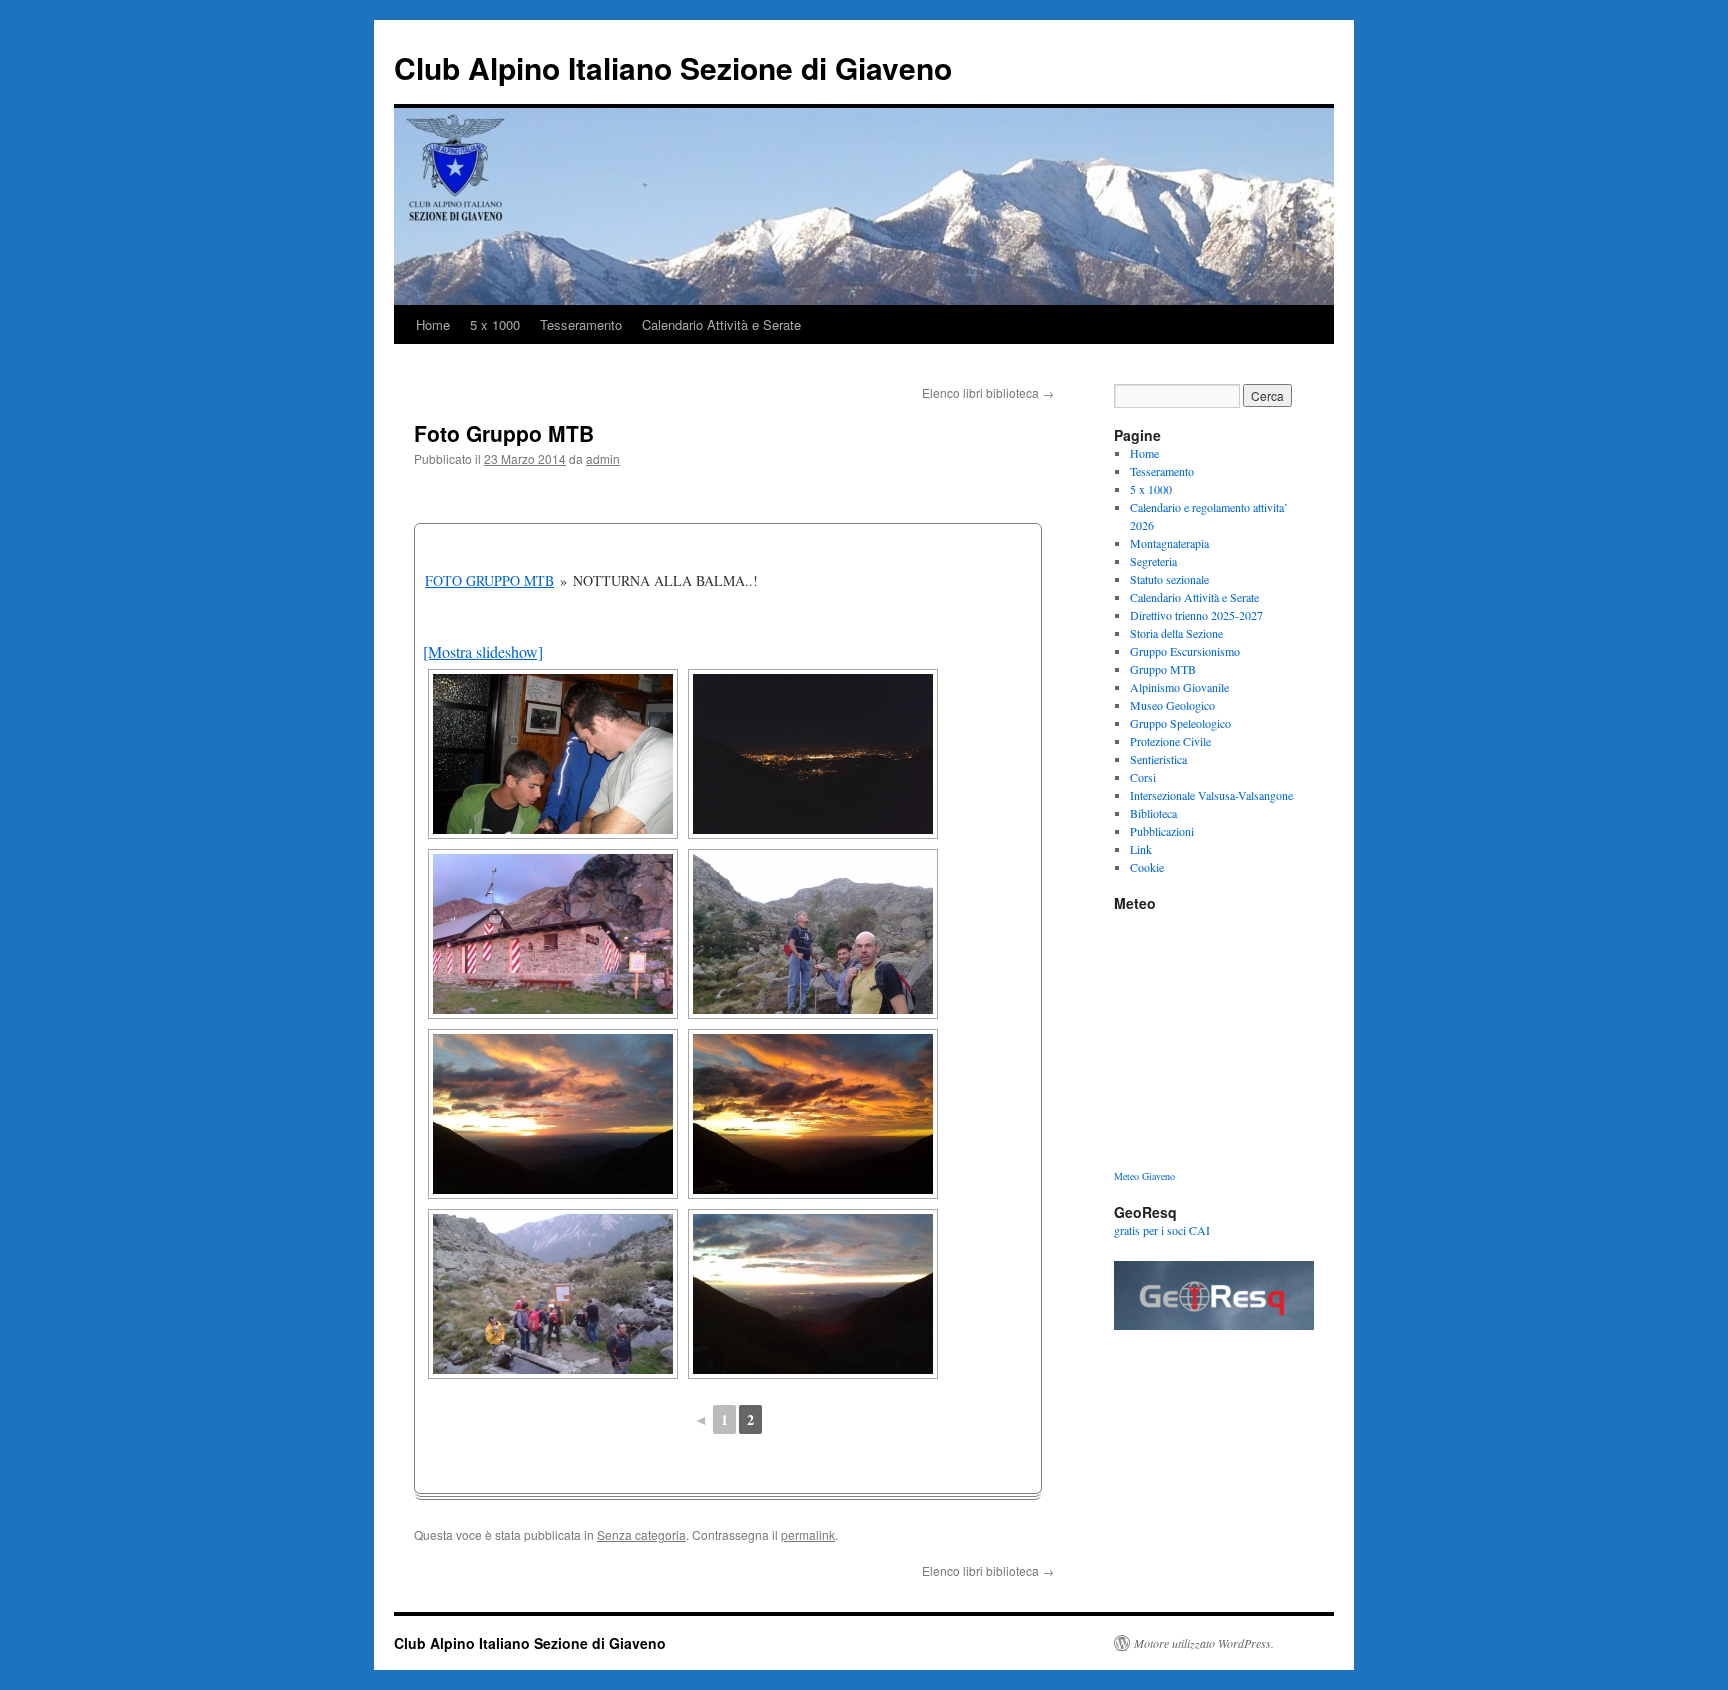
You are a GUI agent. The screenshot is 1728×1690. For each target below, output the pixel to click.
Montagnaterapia (1169, 543)
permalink (808, 1534)
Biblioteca (1153, 813)
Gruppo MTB (1163, 669)
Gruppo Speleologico (1180, 723)
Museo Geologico (1172, 705)
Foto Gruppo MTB (489, 580)
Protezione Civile (1170, 741)
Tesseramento (581, 324)
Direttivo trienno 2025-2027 (1196, 615)
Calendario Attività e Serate (721, 324)
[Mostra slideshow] (483, 651)
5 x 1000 (495, 324)
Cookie (1147, 867)
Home (433, 324)
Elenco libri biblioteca (988, 392)
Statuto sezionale (1169, 579)
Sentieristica (1158, 759)
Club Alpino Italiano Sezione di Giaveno (673, 67)
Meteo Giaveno (1144, 1176)
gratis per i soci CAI (1162, 1230)
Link (1141, 849)
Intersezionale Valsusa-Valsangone (1211, 795)
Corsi (1143, 777)
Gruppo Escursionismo (1185, 651)
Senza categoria (641, 1534)
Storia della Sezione (1176, 633)
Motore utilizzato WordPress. (1204, 1643)
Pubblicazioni (1162, 831)
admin (603, 458)
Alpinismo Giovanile (1179, 687)
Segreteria (1153, 561)
